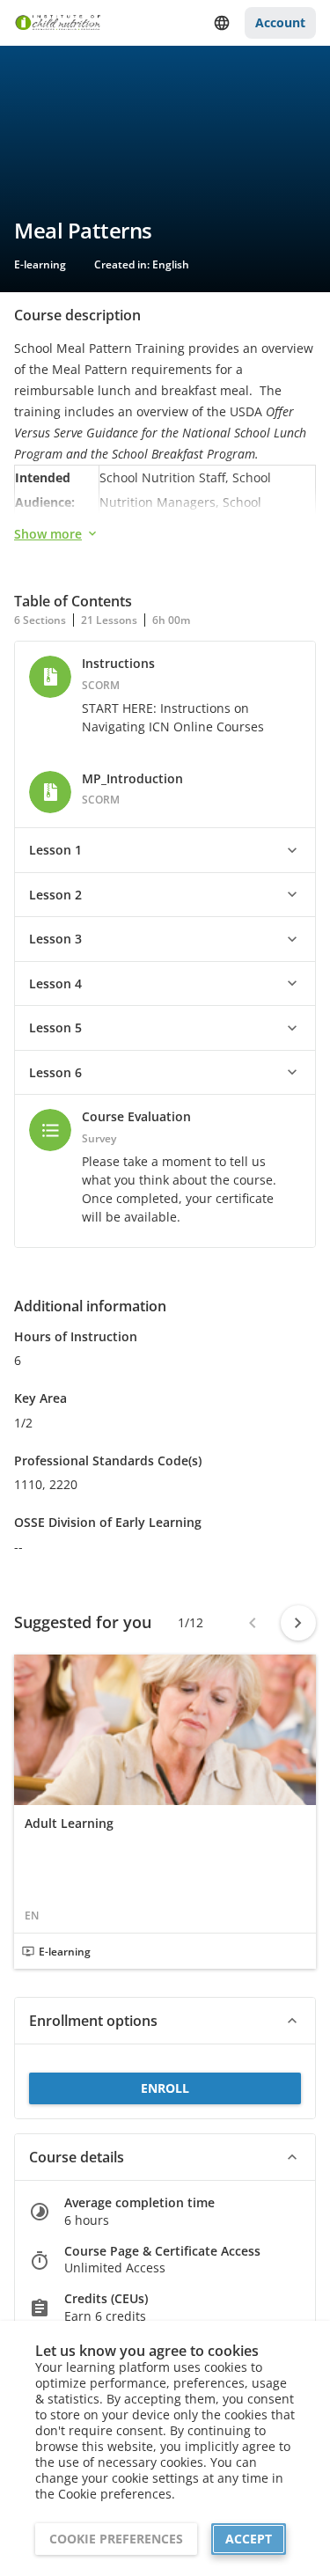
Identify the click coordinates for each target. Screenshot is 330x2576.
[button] (165, 850)
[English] (222, 23)
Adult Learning (69, 1824)
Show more (48, 534)
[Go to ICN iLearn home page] (58, 23)
